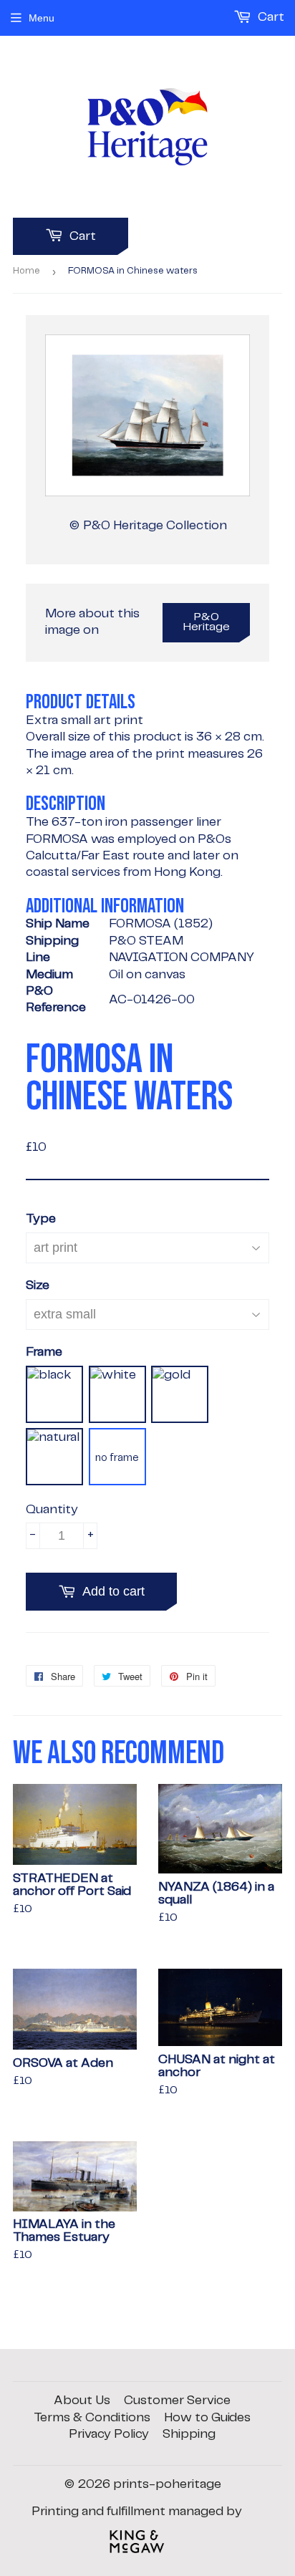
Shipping (189, 2434)
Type (41, 1219)
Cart (81, 236)
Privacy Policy (109, 2434)
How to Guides (207, 2418)
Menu (42, 18)
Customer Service (177, 2401)
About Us (82, 2401)
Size (38, 1285)
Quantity (52, 1510)
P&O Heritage (207, 622)
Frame (44, 1352)
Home (26, 271)
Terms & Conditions (92, 2418)
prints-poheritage (167, 2484)
